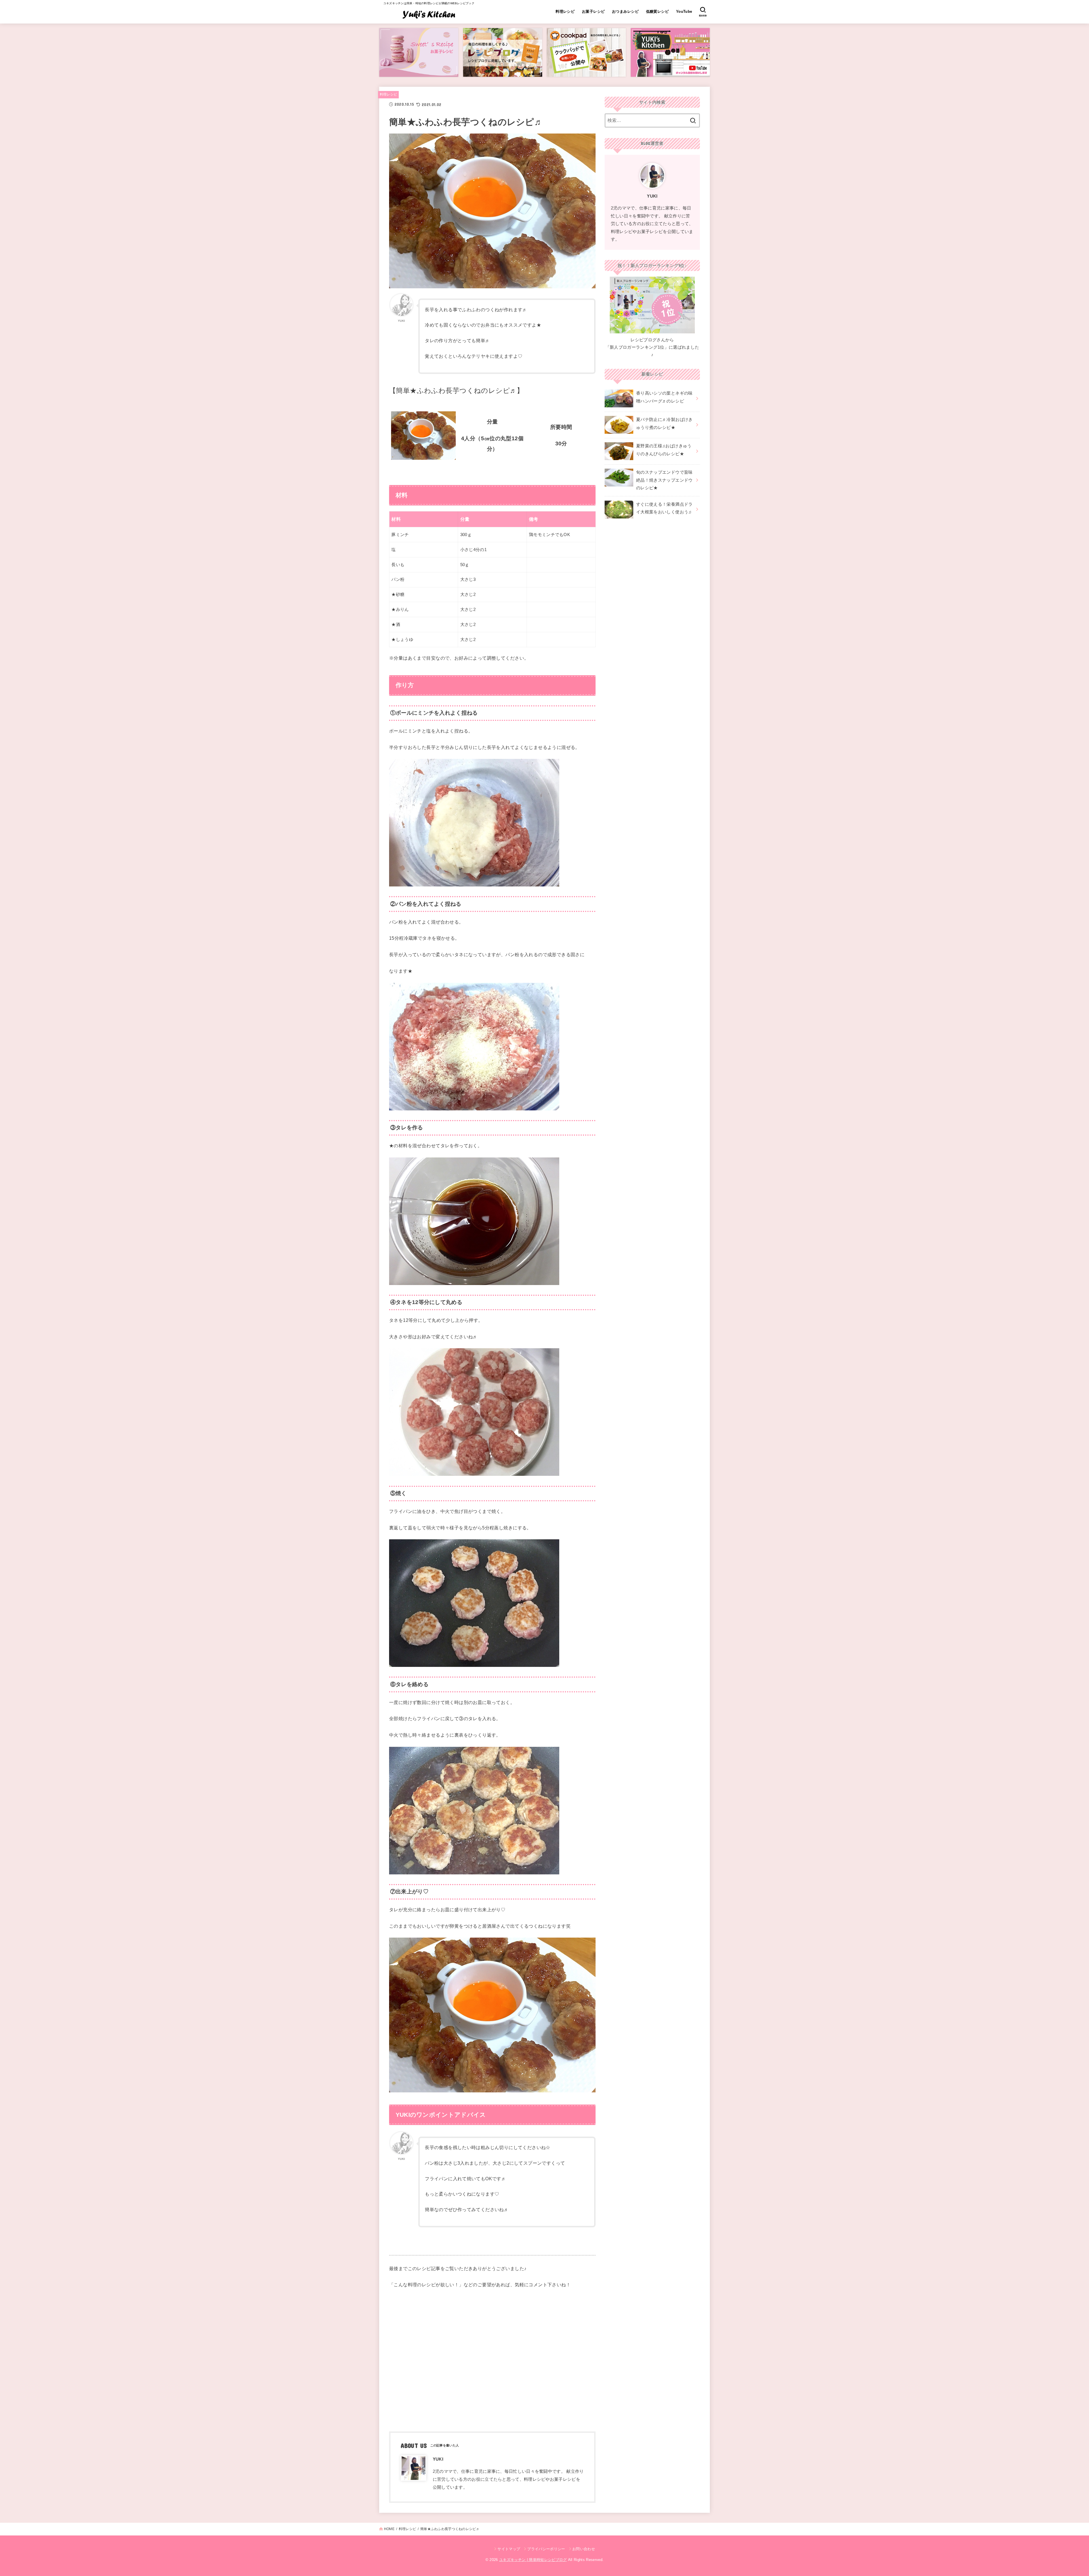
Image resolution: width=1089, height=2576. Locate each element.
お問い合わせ (584, 2549)
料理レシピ (565, 11)
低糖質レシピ (657, 11)
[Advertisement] (492, 2359)
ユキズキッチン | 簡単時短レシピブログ (533, 2560)
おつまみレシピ (625, 11)
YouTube (684, 11)
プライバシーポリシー (546, 2549)
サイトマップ (509, 2549)
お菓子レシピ (593, 11)
